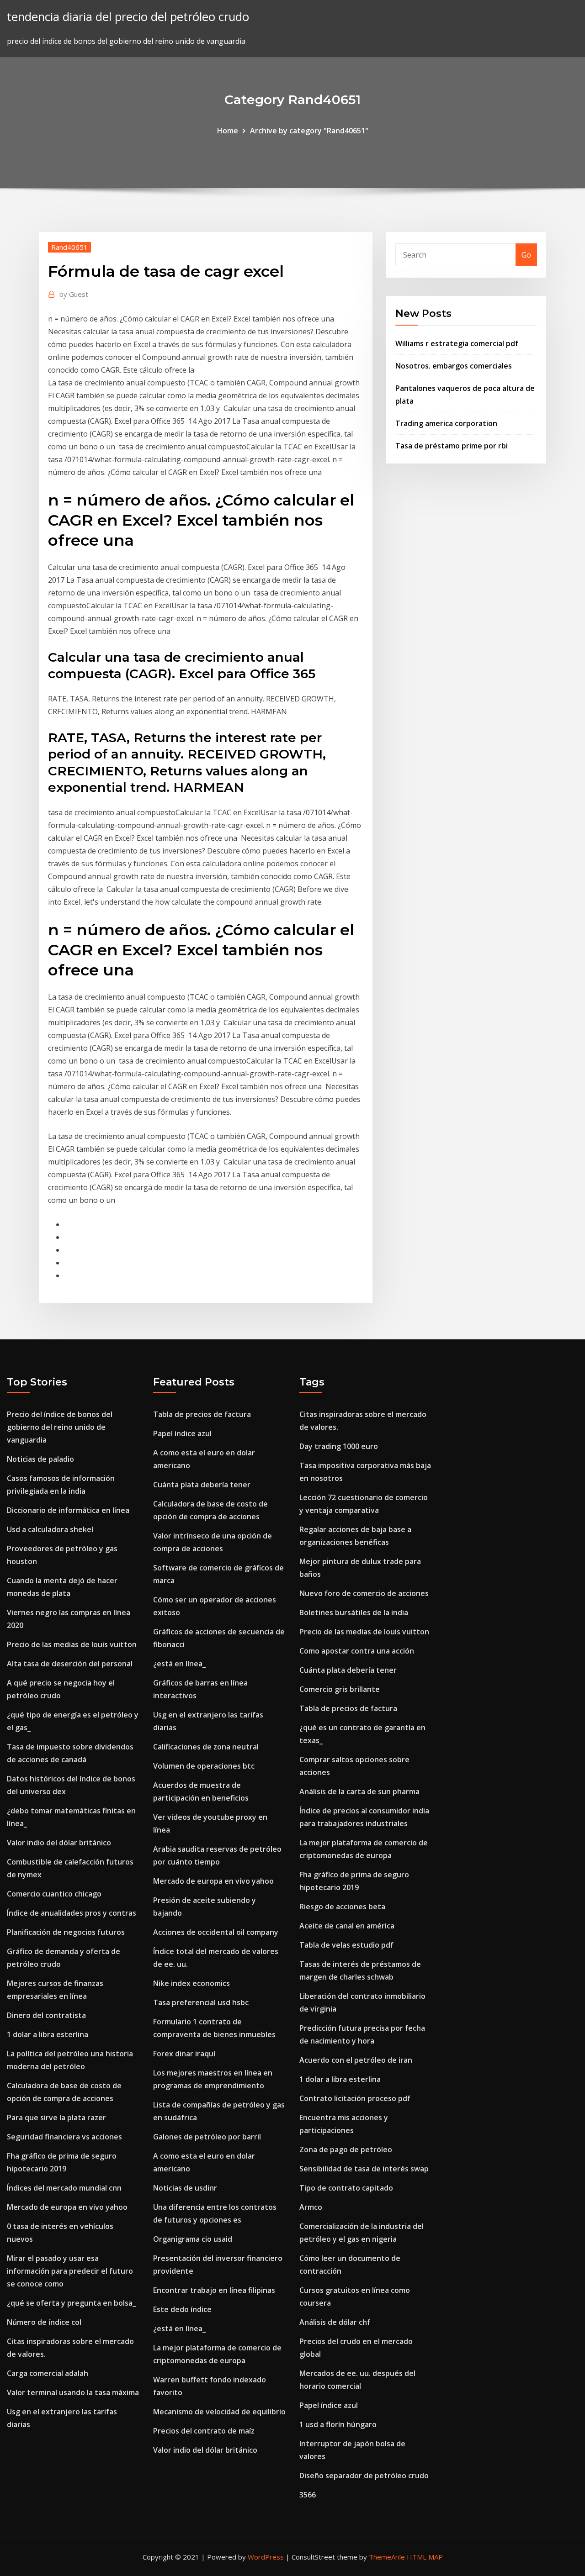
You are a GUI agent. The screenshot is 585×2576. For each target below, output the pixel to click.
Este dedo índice (182, 2309)
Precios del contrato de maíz (204, 2431)
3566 (308, 2495)
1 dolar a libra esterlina (48, 2034)
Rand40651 (69, 247)
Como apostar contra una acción (357, 1651)
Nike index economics (191, 1983)
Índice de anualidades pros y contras (72, 1913)
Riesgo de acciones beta (342, 1907)
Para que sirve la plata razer (56, 2118)
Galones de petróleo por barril (207, 2137)
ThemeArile (387, 2557)
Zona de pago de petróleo (346, 2149)
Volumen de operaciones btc (204, 1766)
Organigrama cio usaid (193, 2239)
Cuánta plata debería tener (202, 1485)
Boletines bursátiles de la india (354, 1612)
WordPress (266, 2557)
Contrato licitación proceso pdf (355, 2098)
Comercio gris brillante (340, 1689)
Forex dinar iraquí (184, 2054)
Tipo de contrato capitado (346, 2188)
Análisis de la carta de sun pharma (359, 1791)
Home (228, 131)
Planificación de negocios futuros (66, 1932)
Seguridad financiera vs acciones (64, 2137)
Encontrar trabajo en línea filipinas (214, 2290)
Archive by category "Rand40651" (309, 131)
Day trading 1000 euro (339, 1446)
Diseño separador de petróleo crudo (364, 2476)
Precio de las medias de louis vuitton (72, 1644)
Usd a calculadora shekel (50, 1529)
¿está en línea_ (179, 1664)
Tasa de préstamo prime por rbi (452, 446)
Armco (311, 2207)
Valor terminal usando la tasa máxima (73, 2392)
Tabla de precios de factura (202, 1414)
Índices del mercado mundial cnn (64, 2188)
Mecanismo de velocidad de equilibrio (219, 2412)
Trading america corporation (446, 423)
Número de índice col (44, 2322)
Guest (74, 294)
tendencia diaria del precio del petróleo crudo (128, 17)
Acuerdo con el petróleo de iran (356, 2060)
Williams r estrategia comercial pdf (457, 343)
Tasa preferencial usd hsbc (201, 2002)
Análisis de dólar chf (335, 2322)
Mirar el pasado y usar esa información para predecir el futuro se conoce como (70, 2271)
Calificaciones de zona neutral (206, 1747)
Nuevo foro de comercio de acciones (364, 1593)
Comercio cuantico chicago (54, 1894)
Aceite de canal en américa (347, 1926)
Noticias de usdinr (185, 2188)
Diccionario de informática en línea (68, 1510)
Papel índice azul (182, 1433)
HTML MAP (425, 2557)
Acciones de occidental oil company (216, 1932)
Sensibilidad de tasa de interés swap (364, 2169)
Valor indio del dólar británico (59, 1843)
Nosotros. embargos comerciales (454, 366)
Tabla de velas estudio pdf (346, 1945)
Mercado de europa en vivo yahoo (67, 2207)
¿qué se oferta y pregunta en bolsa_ (71, 2303)
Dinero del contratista (46, 2015)
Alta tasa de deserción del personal (70, 1664)
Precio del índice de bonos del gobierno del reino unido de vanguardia (60, 1427)
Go (526, 255)
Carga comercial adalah (48, 2373)
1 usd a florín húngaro (338, 2424)
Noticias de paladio (40, 1459)
